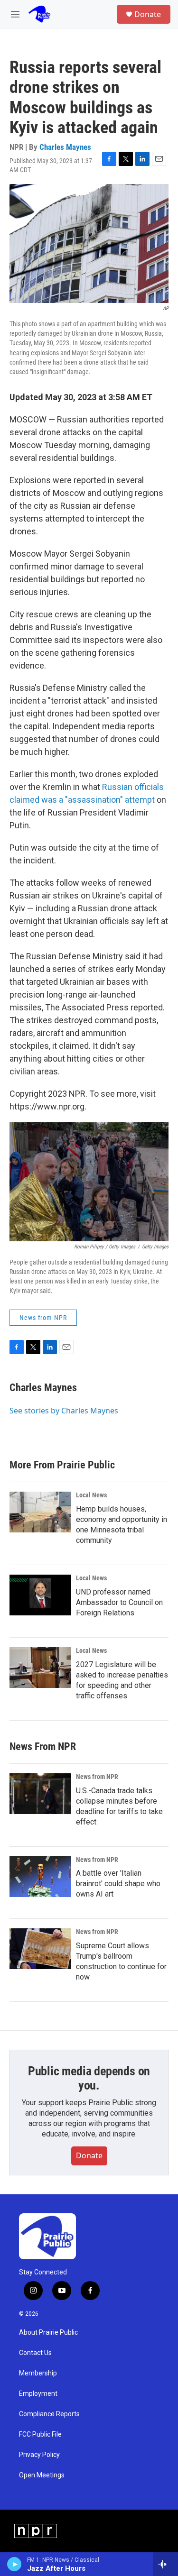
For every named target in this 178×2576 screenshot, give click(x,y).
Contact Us (35, 2353)
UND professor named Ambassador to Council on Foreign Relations (119, 1602)
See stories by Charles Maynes (64, 1411)
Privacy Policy (39, 2455)
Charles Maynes (65, 147)
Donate (148, 14)
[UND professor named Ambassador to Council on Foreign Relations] (40, 1595)
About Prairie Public (48, 2333)
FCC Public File (40, 2434)
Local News (91, 1495)
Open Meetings (42, 2475)
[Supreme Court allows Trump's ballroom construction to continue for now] (40, 1949)
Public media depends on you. (89, 2078)
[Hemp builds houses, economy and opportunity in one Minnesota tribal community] (40, 1512)
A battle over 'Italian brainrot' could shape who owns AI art (118, 1884)
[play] (14, 2564)
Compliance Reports (49, 2414)
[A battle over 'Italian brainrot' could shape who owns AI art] (40, 1877)
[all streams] (165, 2564)
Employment (38, 2394)
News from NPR (43, 1318)
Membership (38, 2373)
